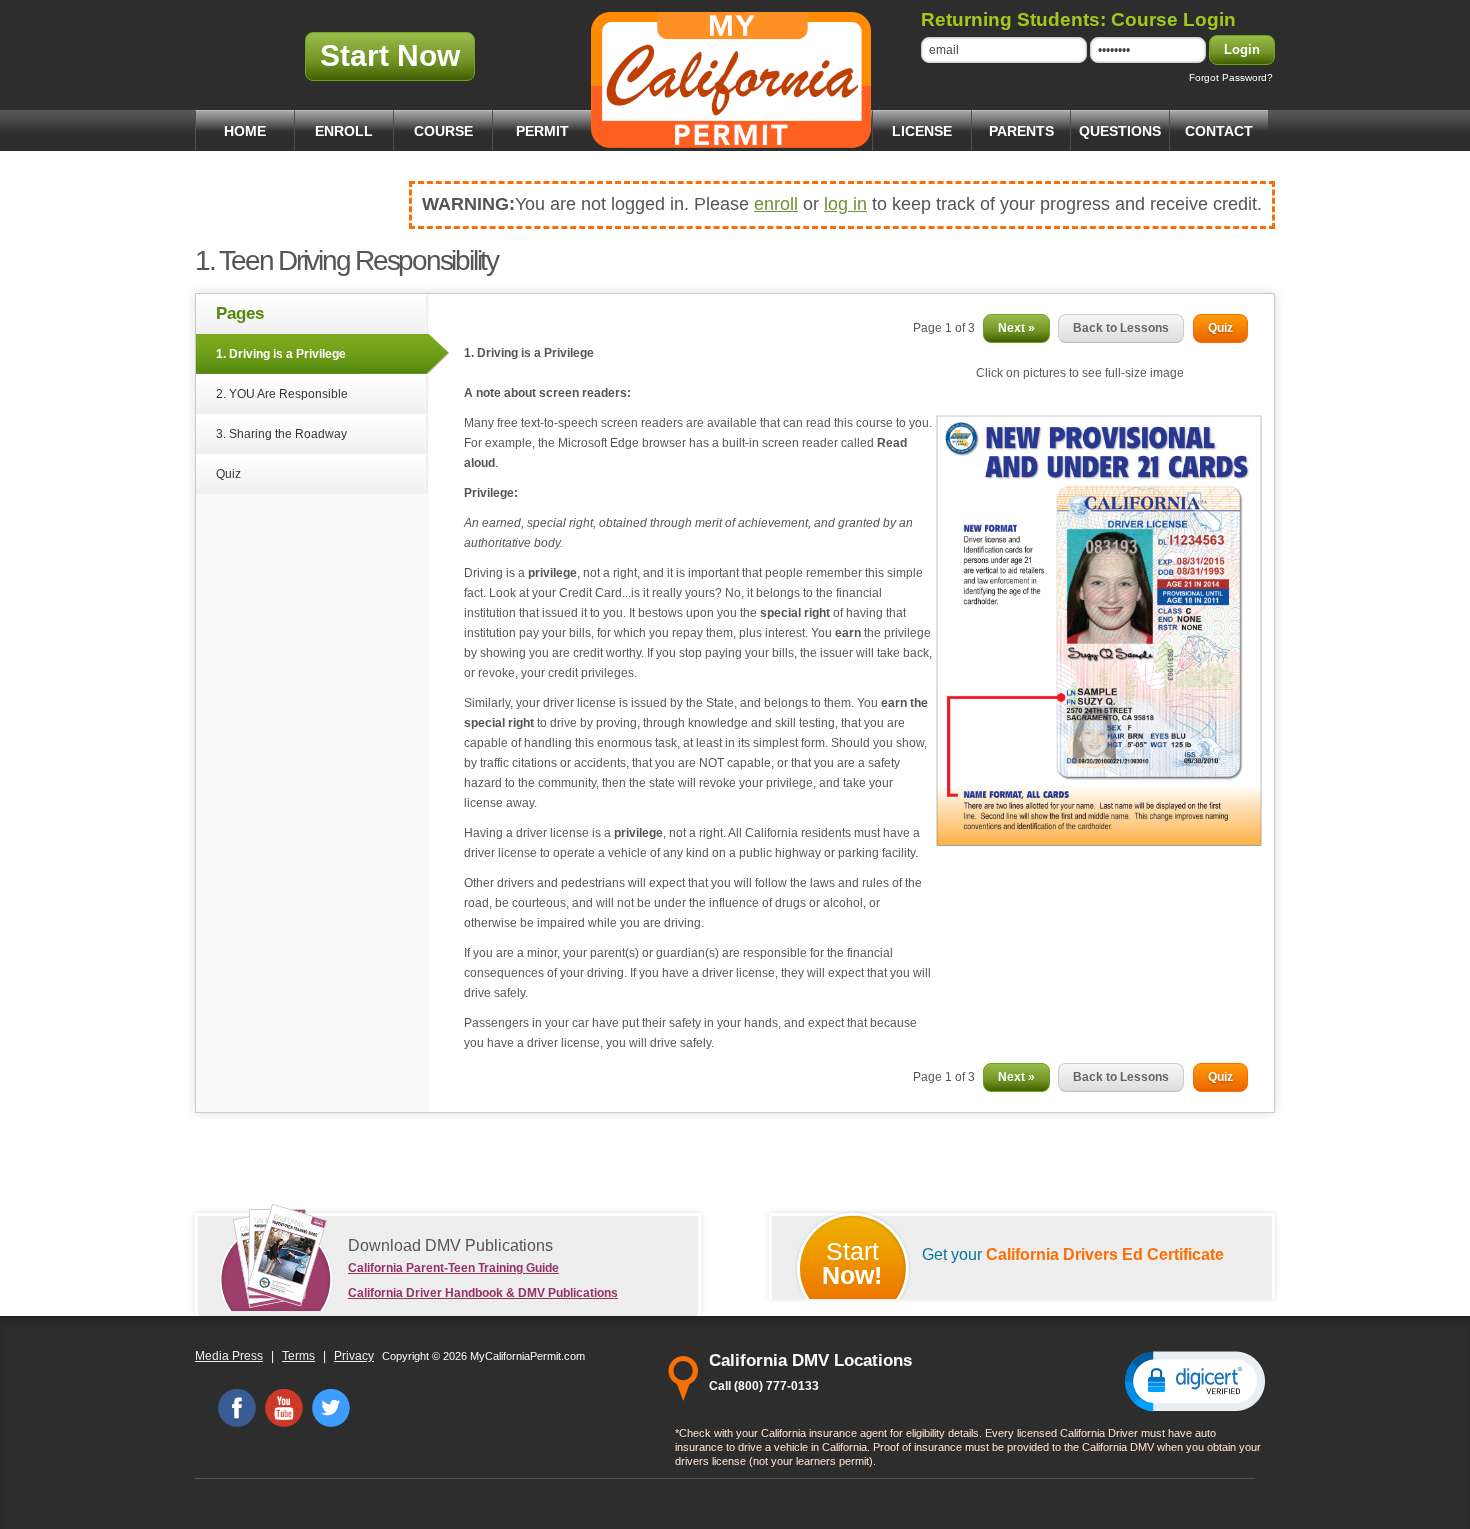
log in (845, 204)
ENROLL (344, 131)
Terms (298, 1356)
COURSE (443, 131)
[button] (1195, 1380)
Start (852, 1263)
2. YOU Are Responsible (282, 394)
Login (1242, 49)
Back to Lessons (1121, 328)
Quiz (228, 474)
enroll (776, 204)
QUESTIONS (1120, 131)
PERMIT (542, 131)
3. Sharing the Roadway (281, 434)
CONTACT (1219, 131)
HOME (245, 131)
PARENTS (1021, 131)
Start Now (390, 55)
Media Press (229, 1356)
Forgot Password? (1231, 77)
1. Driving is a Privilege (281, 354)
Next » (1016, 328)
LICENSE (922, 131)
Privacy (354, 1356)
